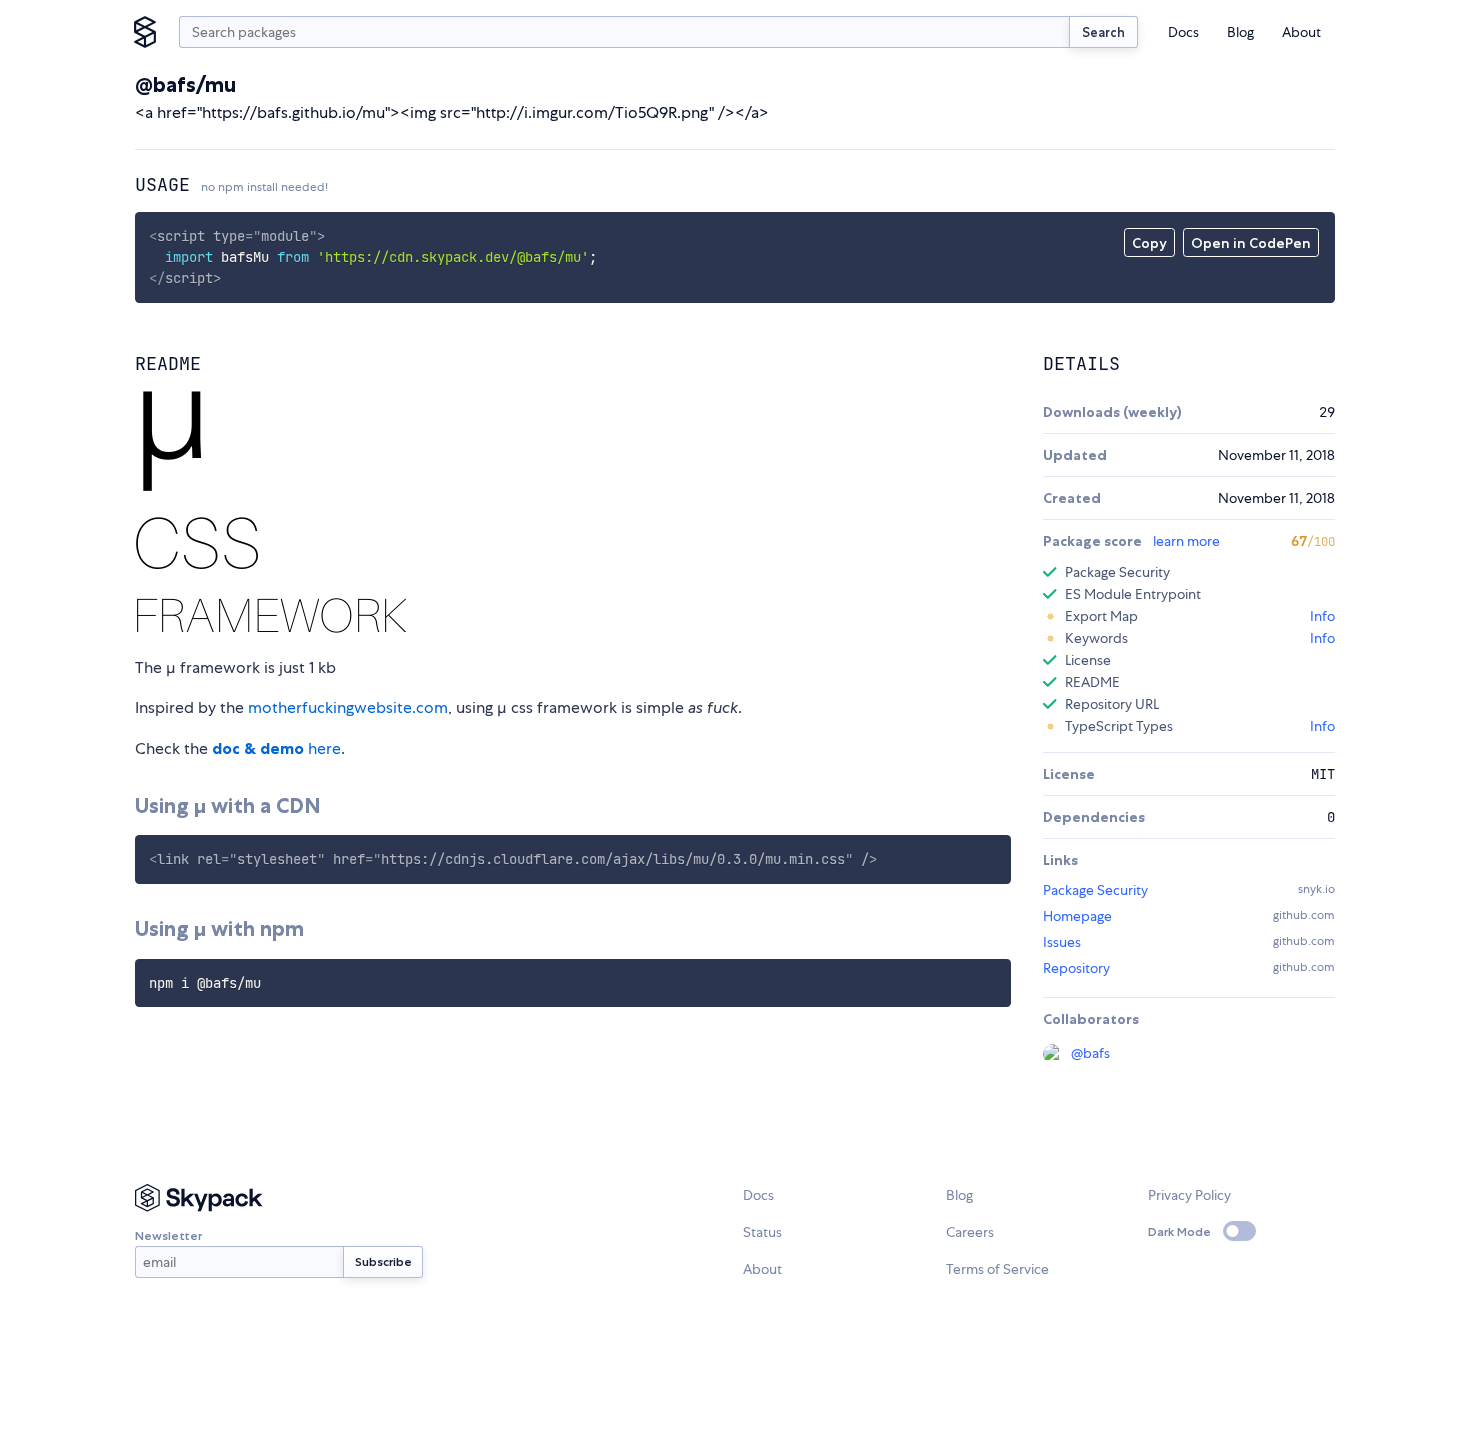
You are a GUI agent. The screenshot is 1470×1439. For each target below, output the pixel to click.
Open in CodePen (1251, 243)
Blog (1240, 32)
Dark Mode (1179, 1231)
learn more (1186, 541)
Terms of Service (997, 1269)
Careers (970, 1232)
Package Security (1095, 890)
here (276, 748)
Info (1322, 616)
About (1301, 32)
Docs (1183, 32)
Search (1103, 32)
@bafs (1090, 1053)
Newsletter (168, 1235)
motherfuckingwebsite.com (348, 707)
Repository (1076, 968)
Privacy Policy (1189, 1195)
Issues (1062, 942)
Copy (1149, 243)
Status (762, 1232)
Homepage (1077, 916)
